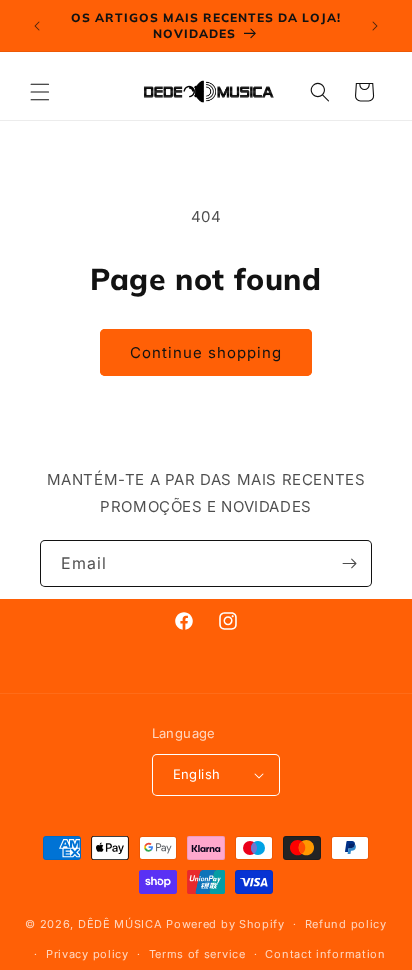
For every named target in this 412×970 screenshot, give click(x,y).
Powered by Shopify (225, 924)
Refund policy (346, 924)
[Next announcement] (375, 26)
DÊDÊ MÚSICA (120, 924)
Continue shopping (206, 352)
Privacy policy (87, 954)
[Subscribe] (349, 563)
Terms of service (197, 954)
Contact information (325, 954)
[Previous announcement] (37, 26)
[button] (40, 92)
